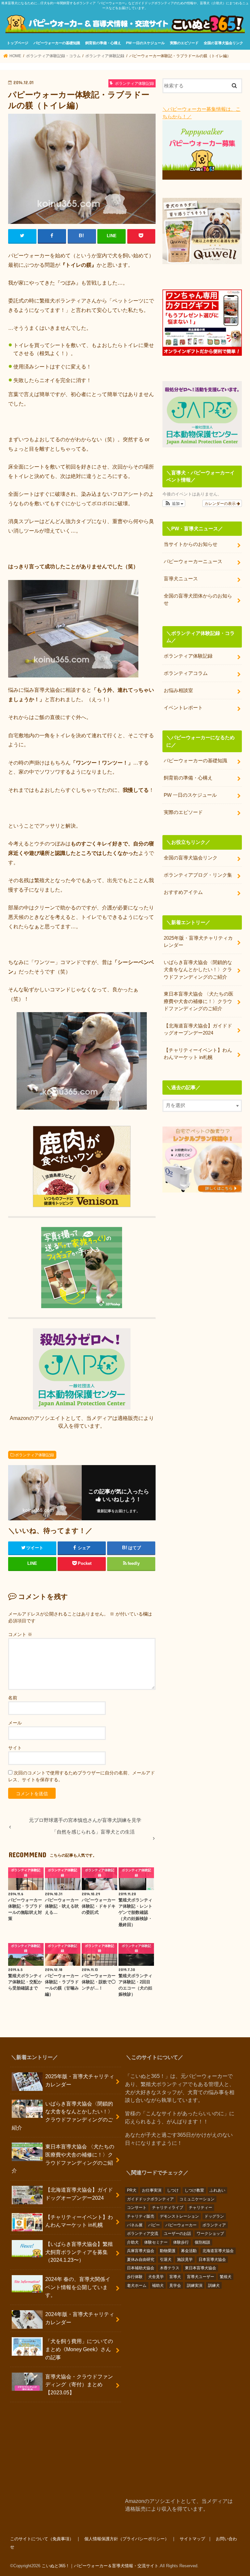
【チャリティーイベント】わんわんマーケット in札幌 (198, 1054)
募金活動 (189, 2251)
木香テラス (170, 2268)
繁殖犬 (226, 2277)
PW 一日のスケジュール (145, 43)
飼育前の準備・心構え (103, 43)
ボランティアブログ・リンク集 (198, 875)
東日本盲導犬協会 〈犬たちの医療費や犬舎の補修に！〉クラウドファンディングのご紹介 (199, 1001)
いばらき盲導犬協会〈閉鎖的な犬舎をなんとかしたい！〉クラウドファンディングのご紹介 (198, 970)
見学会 (175, 2286)
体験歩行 (181, 2242)
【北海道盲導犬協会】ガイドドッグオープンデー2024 (198, 1029)
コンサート (137, 2208)
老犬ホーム (137, 2286)
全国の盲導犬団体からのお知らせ (198, 599)
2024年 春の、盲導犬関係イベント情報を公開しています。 (78, 2287)
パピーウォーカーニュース (193, 561)
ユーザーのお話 (177, 2234)
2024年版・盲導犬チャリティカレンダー (80, 2318)
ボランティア (214, 2225)
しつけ (173, 2190)
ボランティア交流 (143, 2234)
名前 (13, 1698)
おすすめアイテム (183, 892)
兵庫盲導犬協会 (141, 2251)
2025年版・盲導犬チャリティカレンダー (198, 942)
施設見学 (185, 2260)
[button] (174, 503)
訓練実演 (195, 2286)
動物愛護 (168, 2251)
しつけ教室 (194, 2190)
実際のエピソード (184, 43)
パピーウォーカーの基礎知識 (57, 43)
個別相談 (202, 2242)
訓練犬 (214, 2286)
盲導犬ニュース (181, 579)
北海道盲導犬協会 (218, 2251)
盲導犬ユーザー (201, 2277)
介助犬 (133, 2242)
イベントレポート (183, 708)
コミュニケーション (197, 2199)
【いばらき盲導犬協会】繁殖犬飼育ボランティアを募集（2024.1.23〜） (79, 2252)
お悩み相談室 (178, 690)
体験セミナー (156, 2242)
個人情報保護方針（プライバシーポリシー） (127, 2539)
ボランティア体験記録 (35, 1455)
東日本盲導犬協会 (201, 2268)
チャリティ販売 (141, 2216)
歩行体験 (135, 2277)
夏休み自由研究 (141, 2260)
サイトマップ (192, 2539)
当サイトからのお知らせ (191, 544)
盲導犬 (175, 2277)
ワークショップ (210, 2234)
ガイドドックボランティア (150, 2199)
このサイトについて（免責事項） (42, 2539)
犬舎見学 (156, 2277)
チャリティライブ (168, 2208)
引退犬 (166, 2260)
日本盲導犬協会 (212, 2260)
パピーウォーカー (181, 2225)
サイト (15, 1748)
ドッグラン (214, 2216)
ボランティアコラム (186, 673)
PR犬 (132, 2190)
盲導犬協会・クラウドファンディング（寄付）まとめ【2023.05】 (79, 2384)
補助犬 (158, 2286)
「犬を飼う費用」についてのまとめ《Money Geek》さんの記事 (79, 2349)
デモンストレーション (179, 2216)
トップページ (18, 43)
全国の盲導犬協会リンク (223, 43)
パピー (154, 2225)
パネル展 (135, 2225)
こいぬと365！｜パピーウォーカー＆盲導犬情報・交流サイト (100, 2566)
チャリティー (201, 2208)
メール (15, 1723)
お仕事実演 (152, 2190)
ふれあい (217, 2190)
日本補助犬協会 (141, 2268)
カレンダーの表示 (221, 503)
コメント (20, 1634)
